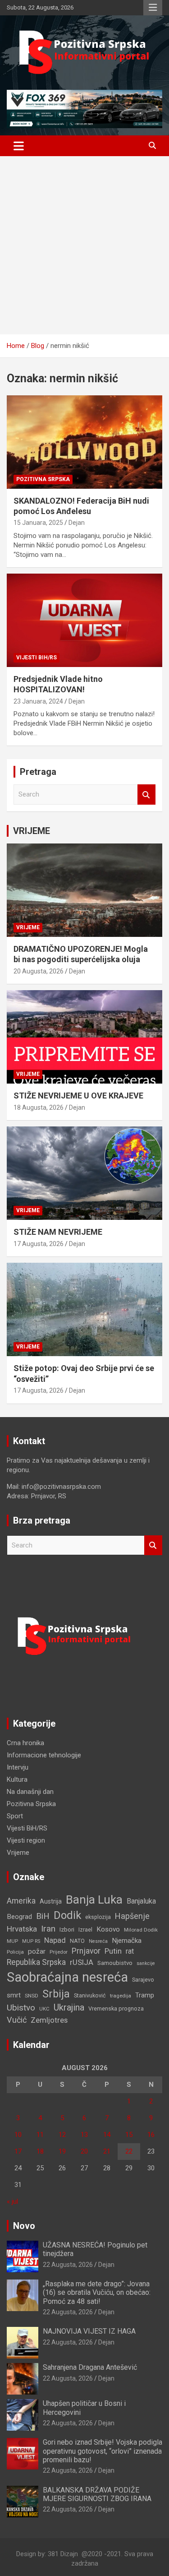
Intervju (18, 1767)
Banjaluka (141, 1901)
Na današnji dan (30, 1792)
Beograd (19, 1917)
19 (62, 2151)
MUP (12, 1941)
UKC (44, 2009)
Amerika (21, 1901)
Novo (24, 2226)
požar (37, 1951)
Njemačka (127, 1941)
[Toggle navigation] (19, 146)
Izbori (67, 1930)
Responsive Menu (153, 8)
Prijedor (59, 1952)
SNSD (32, 1996)
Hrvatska (22, 1929)
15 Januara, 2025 (38, 523)
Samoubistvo (115, 1963)
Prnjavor (86, 1951)
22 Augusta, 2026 (68, 2265)
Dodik (67, 1915)
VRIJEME (32, 831)
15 (129, 2135)
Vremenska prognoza (116, 2008)
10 (18, 2135)
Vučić (17, 2020)
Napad (55, 1940)
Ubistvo (21, 2008)
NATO (77, 1941)
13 (84, 2135)
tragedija (121, 1996)
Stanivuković (90, 1995)
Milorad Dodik (141, 1930)
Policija (15, 1952)
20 (84, 2151)
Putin (113, 1951)
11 (40, 2135)
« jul (12, 2201)
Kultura (17, 1779)
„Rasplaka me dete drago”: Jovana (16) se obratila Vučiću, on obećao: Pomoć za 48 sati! (97, 2292)
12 (62, 2135)
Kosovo (108, 1929)
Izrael (85, 1930)
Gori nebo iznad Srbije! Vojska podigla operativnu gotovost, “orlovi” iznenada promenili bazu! (103, 2451)
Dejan (77, 523)
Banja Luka (94, 1900)
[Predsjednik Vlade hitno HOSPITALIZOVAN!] (84, 620)
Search (146, 795)
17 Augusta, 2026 (39, 1244)
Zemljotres (49, 2020)
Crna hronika (25, 1743)
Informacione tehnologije (44, 1755)
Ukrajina (69, 2007)
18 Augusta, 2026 (39, 1107)
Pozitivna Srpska (43, 479)
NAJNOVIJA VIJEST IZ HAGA (89, 2331)
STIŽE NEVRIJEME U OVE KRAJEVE (78, 1096)
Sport (15, 1816)
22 (129, 2151)
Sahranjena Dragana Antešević (90, 2367)
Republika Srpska (36, 1962)
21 (107, 2151)
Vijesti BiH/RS (37, 658)
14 (107, 2135)
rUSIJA (82, 1962)
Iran (48, 1929)
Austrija (51, 1901)
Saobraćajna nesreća (67, 1977)
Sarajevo (143, 1980)
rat (130, 1951)
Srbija (56, 1994)
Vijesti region (26, 1840)
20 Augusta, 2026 (39, 971)
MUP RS (31, 1941)
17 (18, 2151)
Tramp (145, 1995)
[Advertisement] (84, 245)
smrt (14, 1995)
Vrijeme (28, 927)
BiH (43, 1916)
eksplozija (98, 1917)
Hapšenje (132, 1916)
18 (40, 2151)
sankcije (146, 1963)
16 (151, 2135)
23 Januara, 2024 (38, 701)
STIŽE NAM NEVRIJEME (58, 1232)
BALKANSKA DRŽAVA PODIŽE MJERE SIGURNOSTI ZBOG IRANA (97, 2494)
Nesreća (98, 1941)
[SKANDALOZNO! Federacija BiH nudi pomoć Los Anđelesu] (84, 442)
